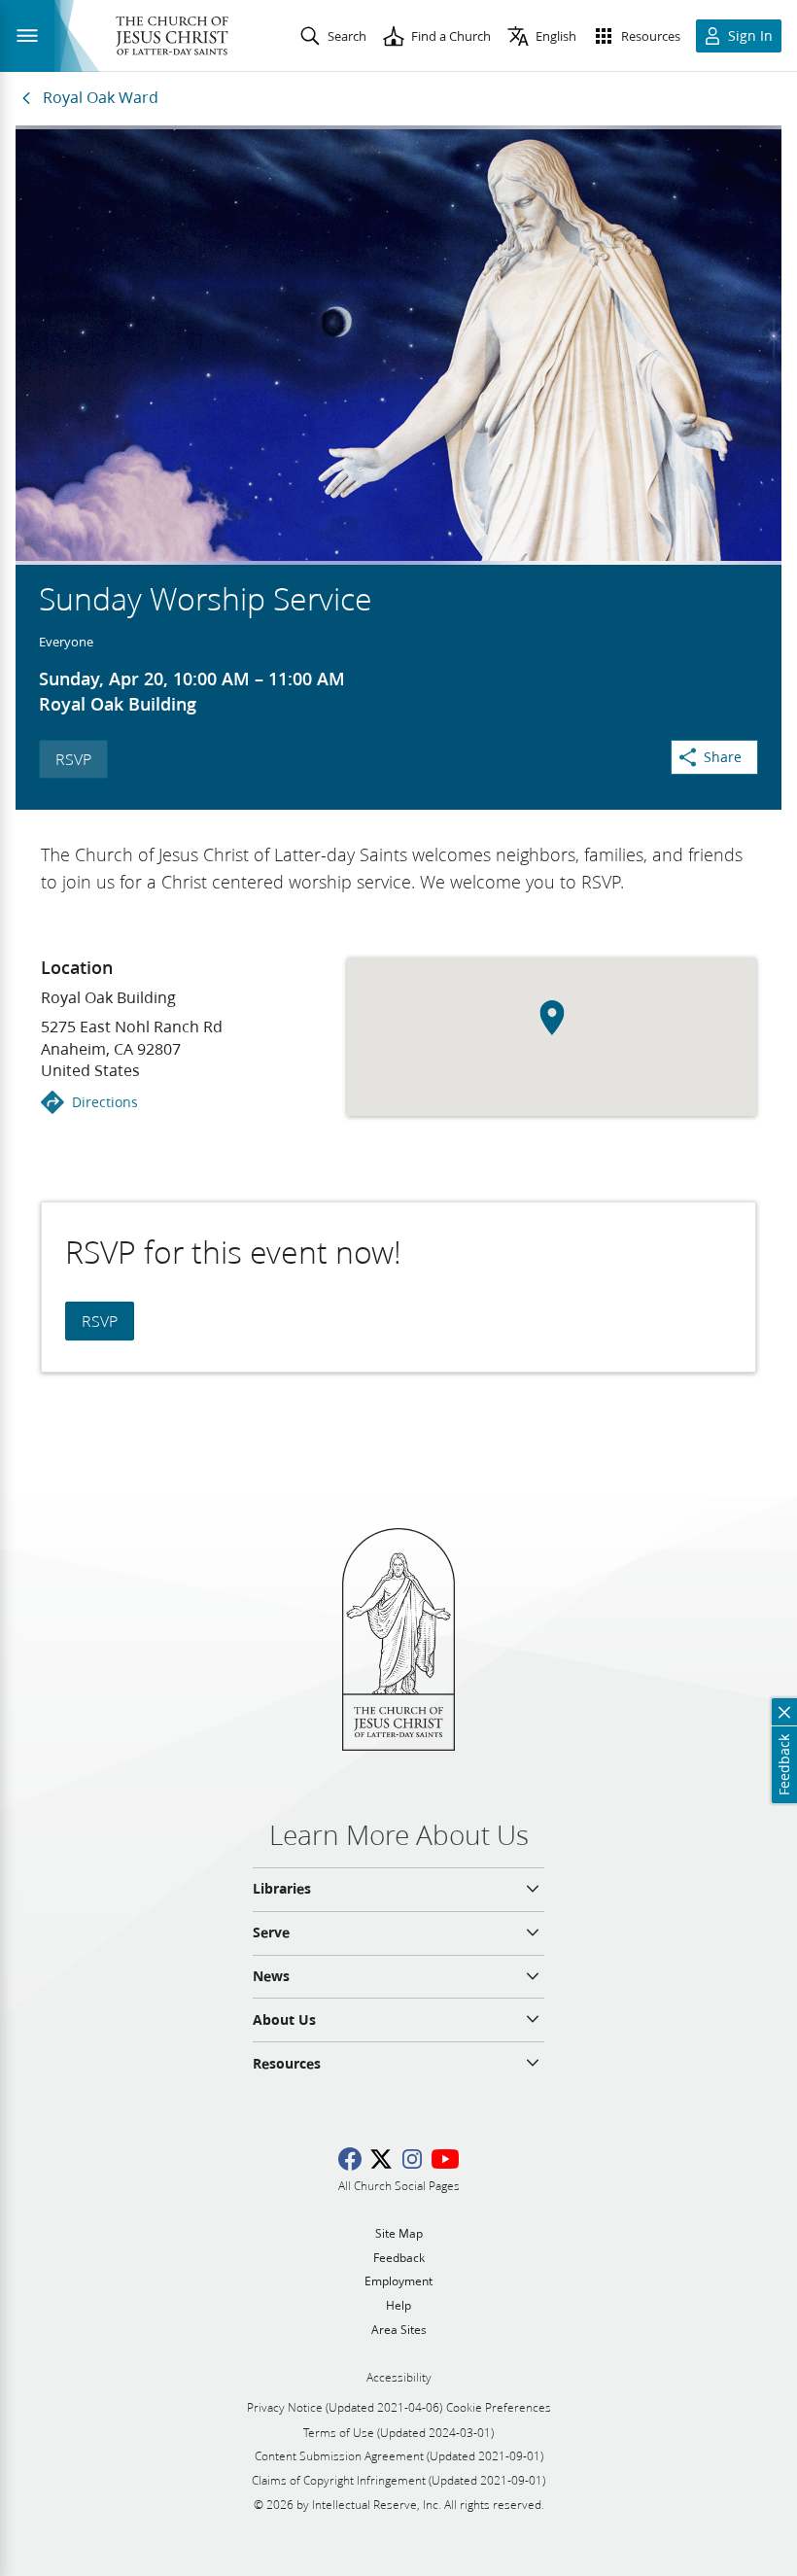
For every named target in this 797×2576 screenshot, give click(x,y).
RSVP (73, 759)
